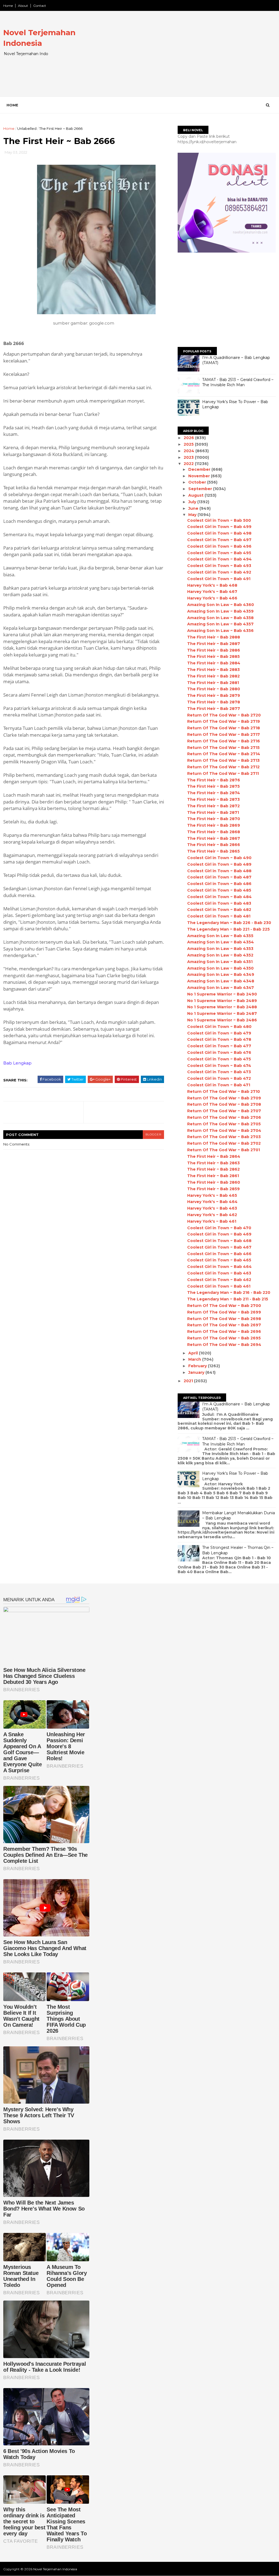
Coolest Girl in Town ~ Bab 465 (219, 1260)
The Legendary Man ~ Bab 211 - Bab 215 (228, 1299)
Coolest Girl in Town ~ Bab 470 (219, 1228)
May (193, 515)
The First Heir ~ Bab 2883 (213, 670)
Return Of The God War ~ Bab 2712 (223, 767)
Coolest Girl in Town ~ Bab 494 (219, 559)
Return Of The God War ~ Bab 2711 (223, 773)
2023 (189, 457)
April (194, 1353)
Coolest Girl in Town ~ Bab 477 (219, 1046)
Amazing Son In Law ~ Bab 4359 (220, 611)
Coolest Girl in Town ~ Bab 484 (219, 897)
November (200, 476)
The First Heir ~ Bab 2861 (213, 1176)
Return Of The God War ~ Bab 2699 (224, 1312)
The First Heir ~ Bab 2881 (213, 683)
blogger (153, 1134)
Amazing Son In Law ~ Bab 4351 (220, 962)
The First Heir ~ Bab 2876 (214, 780)
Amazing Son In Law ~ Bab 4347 (221, 988)
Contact (40, 6)
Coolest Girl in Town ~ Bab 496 (219, 546)
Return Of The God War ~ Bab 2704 (224, 1130)
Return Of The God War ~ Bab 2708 (224, 1104)
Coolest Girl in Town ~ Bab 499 (219, 527)
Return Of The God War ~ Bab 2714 (224, 754)
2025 (189, 444)
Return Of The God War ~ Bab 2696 (224, 1332)
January (197, 1372)
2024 (189, 451)
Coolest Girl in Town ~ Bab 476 (219, 1052)
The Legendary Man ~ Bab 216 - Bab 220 (229, 1293)
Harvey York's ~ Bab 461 (212, 1221)
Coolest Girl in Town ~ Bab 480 (219, 1027)
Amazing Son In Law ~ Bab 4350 (220, 968)
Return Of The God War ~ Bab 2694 (224, 1345)
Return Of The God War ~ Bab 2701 (224, 1150)
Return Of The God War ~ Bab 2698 (224, 1319)
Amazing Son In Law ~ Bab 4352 (220, 955)
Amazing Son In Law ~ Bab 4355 (220, 936)
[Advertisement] (176, 58)
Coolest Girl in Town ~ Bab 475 (219, 1059)
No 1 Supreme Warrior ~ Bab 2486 (222, 1020)
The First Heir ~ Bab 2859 (213, 1189)
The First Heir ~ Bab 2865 (213, 851)
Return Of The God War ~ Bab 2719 (224, 721)
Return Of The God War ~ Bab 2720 (224, 715)
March (195, 1359)
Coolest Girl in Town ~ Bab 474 (219, 1066)
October (198, 482)
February (198, 1366)
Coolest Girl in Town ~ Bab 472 (219, 1078)
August (196, 495)
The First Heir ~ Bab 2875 (213, 786)
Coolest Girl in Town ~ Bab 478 (219, 1039)
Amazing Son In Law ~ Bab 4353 (220, 949)
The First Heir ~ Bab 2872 (213, 806)
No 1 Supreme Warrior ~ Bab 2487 (222, 1013)
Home (8, 6)
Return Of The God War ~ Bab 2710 (224, 1091)
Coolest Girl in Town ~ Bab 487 (219, 877)
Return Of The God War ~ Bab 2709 (224, 1098)
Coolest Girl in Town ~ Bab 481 (219, 916)
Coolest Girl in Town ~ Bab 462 (219, 1280)
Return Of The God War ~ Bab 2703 (224, 1137)
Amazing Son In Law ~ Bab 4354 (221, 942)
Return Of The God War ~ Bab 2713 (223, 760)
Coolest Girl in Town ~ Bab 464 (219, 1267)
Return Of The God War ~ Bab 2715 (223, 748)
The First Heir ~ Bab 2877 (214, 709)
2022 (189, 464)
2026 (189, 438)
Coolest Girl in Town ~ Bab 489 (219, 864)
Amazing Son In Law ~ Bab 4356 (220, 631)
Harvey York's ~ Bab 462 (212, 1215)
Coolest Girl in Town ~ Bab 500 (219, 520)
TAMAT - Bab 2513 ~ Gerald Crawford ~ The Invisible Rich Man (238, 382)
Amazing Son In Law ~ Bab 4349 (221, 974)
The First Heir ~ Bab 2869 (214, 825)
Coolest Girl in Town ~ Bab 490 (219, 858)
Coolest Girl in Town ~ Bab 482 (219, 910)
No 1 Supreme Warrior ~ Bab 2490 (222, 994)
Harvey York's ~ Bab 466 (212, 598)
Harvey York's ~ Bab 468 (212, 585)
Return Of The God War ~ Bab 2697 (224, 1325)
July (193, 502)
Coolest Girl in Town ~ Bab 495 (219, 553)
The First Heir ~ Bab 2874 (214, 793)
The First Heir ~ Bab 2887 (214, 644)
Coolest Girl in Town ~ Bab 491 (219, 579)
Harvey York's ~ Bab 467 (212, 592)
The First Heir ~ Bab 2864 (214, 1156)
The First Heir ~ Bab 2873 (213, 799)
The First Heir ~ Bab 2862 (213, 1169)
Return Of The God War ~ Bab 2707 (224, 1111)
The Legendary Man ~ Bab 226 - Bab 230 (229, 923)
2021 (189, 1381)
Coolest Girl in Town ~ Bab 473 (219, 1072)
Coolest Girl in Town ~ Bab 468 (219, 1241)
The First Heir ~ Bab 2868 (214, 832)
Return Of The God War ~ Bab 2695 (224, 1338)
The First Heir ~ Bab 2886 (214, 650)
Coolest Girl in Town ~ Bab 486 (219, 884)
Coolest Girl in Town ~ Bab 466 (219, 1254)
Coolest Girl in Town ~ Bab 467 (219, 1247)
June (194, 508)
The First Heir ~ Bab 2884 (214, 663)
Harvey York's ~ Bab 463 (212, 1208)
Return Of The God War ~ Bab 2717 (224, 734)
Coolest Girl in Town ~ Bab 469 (219, 1234)
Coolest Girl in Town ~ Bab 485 (219, 890)
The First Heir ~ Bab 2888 (214, 637)
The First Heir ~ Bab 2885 (213, 656)
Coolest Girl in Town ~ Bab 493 (219, 566)
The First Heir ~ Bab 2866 (214, 845)
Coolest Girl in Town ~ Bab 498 (219, 533)
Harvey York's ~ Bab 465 (212, 1195)
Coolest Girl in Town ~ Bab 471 (219, 1085)
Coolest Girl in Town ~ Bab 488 (219, 871)
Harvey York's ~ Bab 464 (212, 1202)
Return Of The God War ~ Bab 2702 (224, 1143)
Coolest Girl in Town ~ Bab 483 (219, 903)
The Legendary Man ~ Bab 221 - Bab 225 (228, 929)
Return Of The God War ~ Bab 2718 (224, 728)
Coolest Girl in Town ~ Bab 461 (219, 1286)
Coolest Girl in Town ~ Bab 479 (219, 1033)
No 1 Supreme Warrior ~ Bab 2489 (222, 1001)
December (200, 469)
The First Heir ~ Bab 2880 (214, 689)
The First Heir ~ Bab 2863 (213, 1163)
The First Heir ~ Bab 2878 (214, 702)
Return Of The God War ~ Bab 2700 (224, 1306)
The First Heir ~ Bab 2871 (213, 812)
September (201, 489)
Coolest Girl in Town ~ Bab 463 (219, 1273)
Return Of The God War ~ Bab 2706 (224, 1117)
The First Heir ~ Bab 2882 (213, 676)
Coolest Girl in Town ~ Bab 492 (219, 572)
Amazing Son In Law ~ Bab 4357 (220, 624)
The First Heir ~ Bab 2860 (214, 1182)
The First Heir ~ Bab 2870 (214, 819)
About (23, 6)
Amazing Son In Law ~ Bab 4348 (221, 981)
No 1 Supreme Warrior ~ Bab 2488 (222, 1007)
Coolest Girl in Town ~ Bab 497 (219, 540)
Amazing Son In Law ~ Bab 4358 (220, 618)
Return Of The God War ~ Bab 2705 (224, 1124)
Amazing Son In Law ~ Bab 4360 (221, 605)
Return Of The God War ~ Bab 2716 (224, 741)
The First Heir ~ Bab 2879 (214, 695)
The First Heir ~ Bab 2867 (214, 838)
